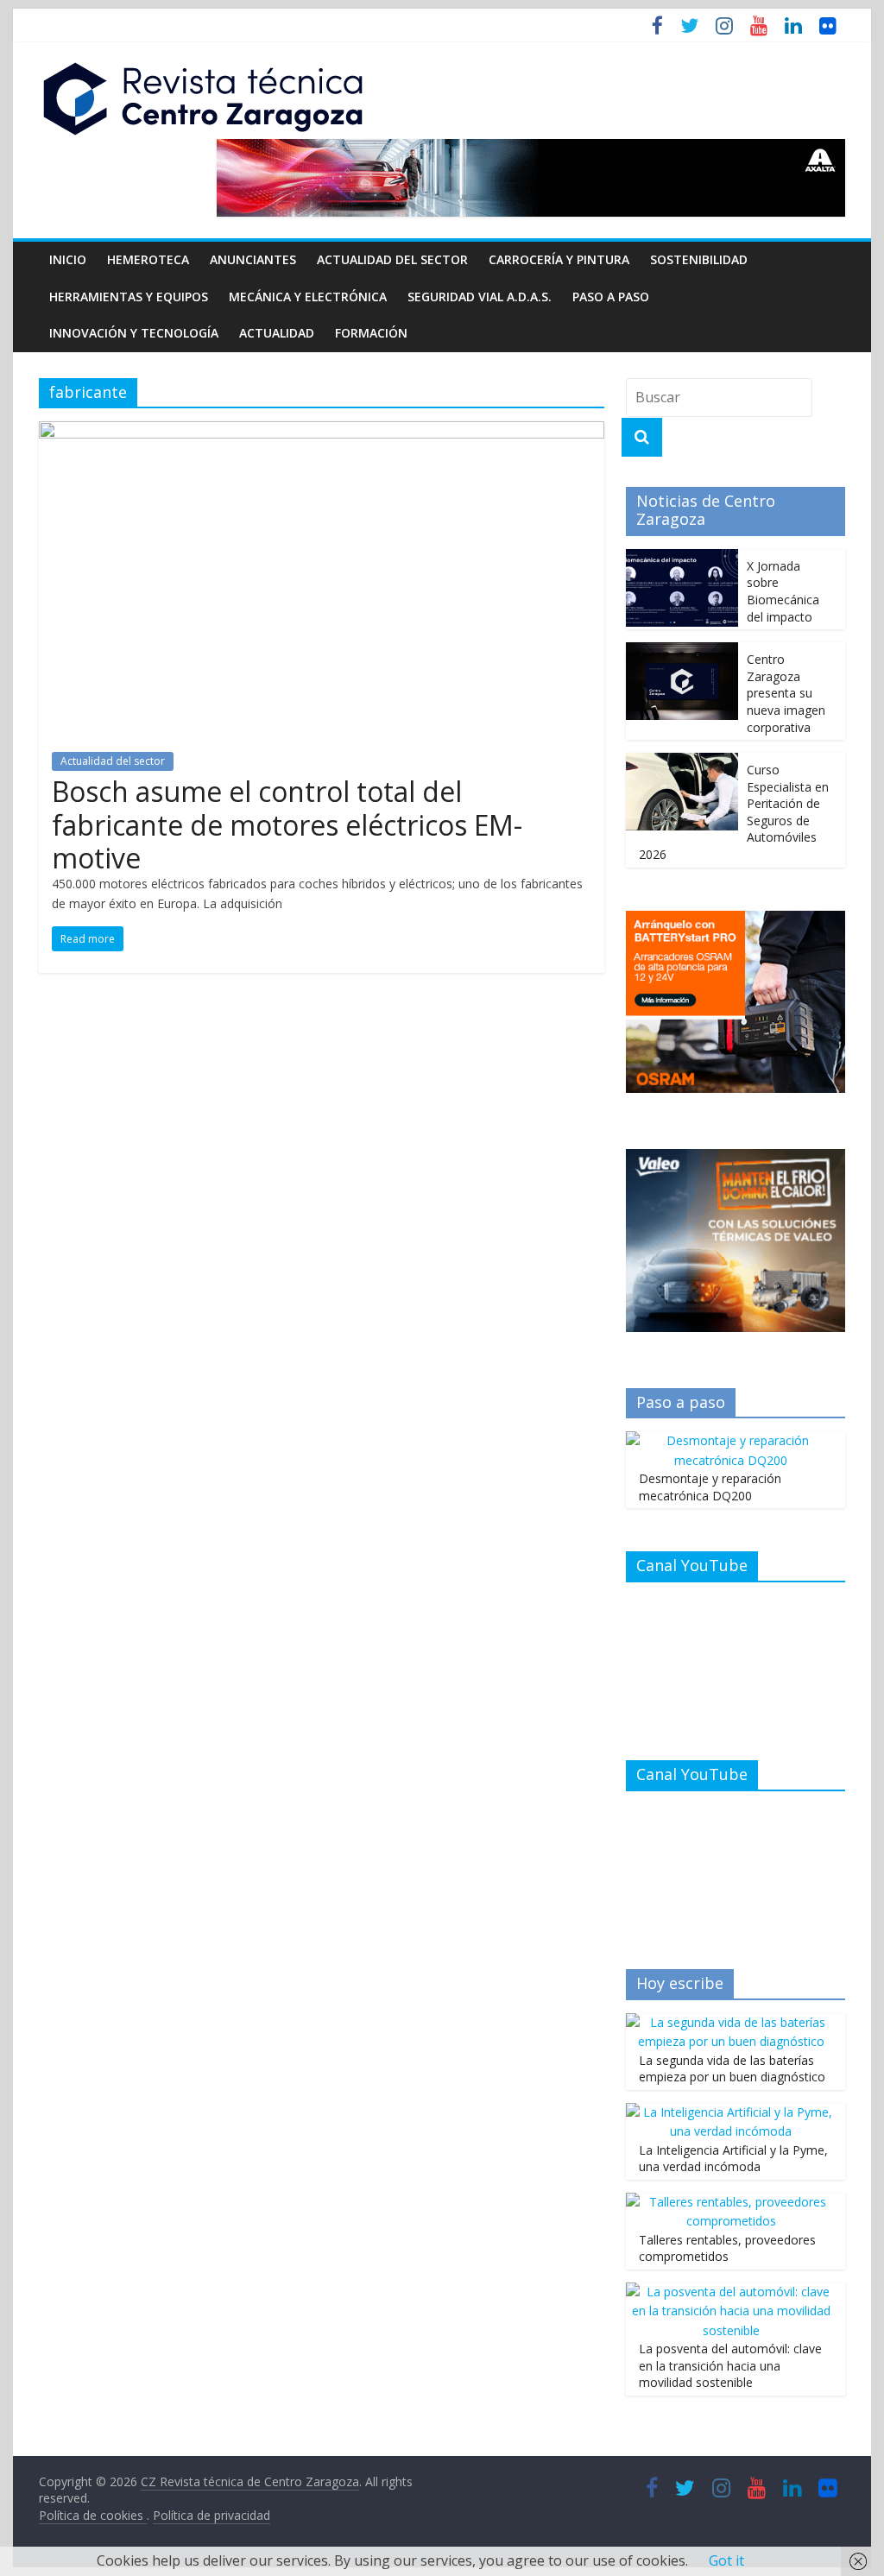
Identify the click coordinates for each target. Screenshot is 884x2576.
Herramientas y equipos (129, 297)
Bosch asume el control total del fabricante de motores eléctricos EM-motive (287, 824)
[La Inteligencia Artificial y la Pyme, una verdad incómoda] (731, 2112)
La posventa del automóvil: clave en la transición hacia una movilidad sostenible (730, 2365)
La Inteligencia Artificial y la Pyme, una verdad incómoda (733, 2159)
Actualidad (277, 333)
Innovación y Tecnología (134, 333)
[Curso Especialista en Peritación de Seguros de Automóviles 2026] (682, 762)
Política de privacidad (212, 2515)
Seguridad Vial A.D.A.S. (480, 297)
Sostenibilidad (699, 259)
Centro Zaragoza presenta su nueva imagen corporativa (786, 693)
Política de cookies (93, 2515)
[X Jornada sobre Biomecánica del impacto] (682, 558)
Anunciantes (253, 259)
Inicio (68, 259)
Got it (726, 2560)
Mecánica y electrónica (308, 297)
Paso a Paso (611, 297)
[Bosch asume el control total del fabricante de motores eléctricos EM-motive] (322, 432)
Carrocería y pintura (559, 259)
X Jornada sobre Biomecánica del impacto (783, 591)
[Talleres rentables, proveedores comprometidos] (731, 2202)
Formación (371, 333)
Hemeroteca (148, 259)
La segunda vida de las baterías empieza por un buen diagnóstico (732, 2069)
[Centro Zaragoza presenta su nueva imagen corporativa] (682, 651)
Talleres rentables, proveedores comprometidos (727, 2248)
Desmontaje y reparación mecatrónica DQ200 (710, 1487)
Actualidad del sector (392, 259)
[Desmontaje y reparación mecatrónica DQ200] (731, 1440)
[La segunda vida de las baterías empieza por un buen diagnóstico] (731, 2022)
